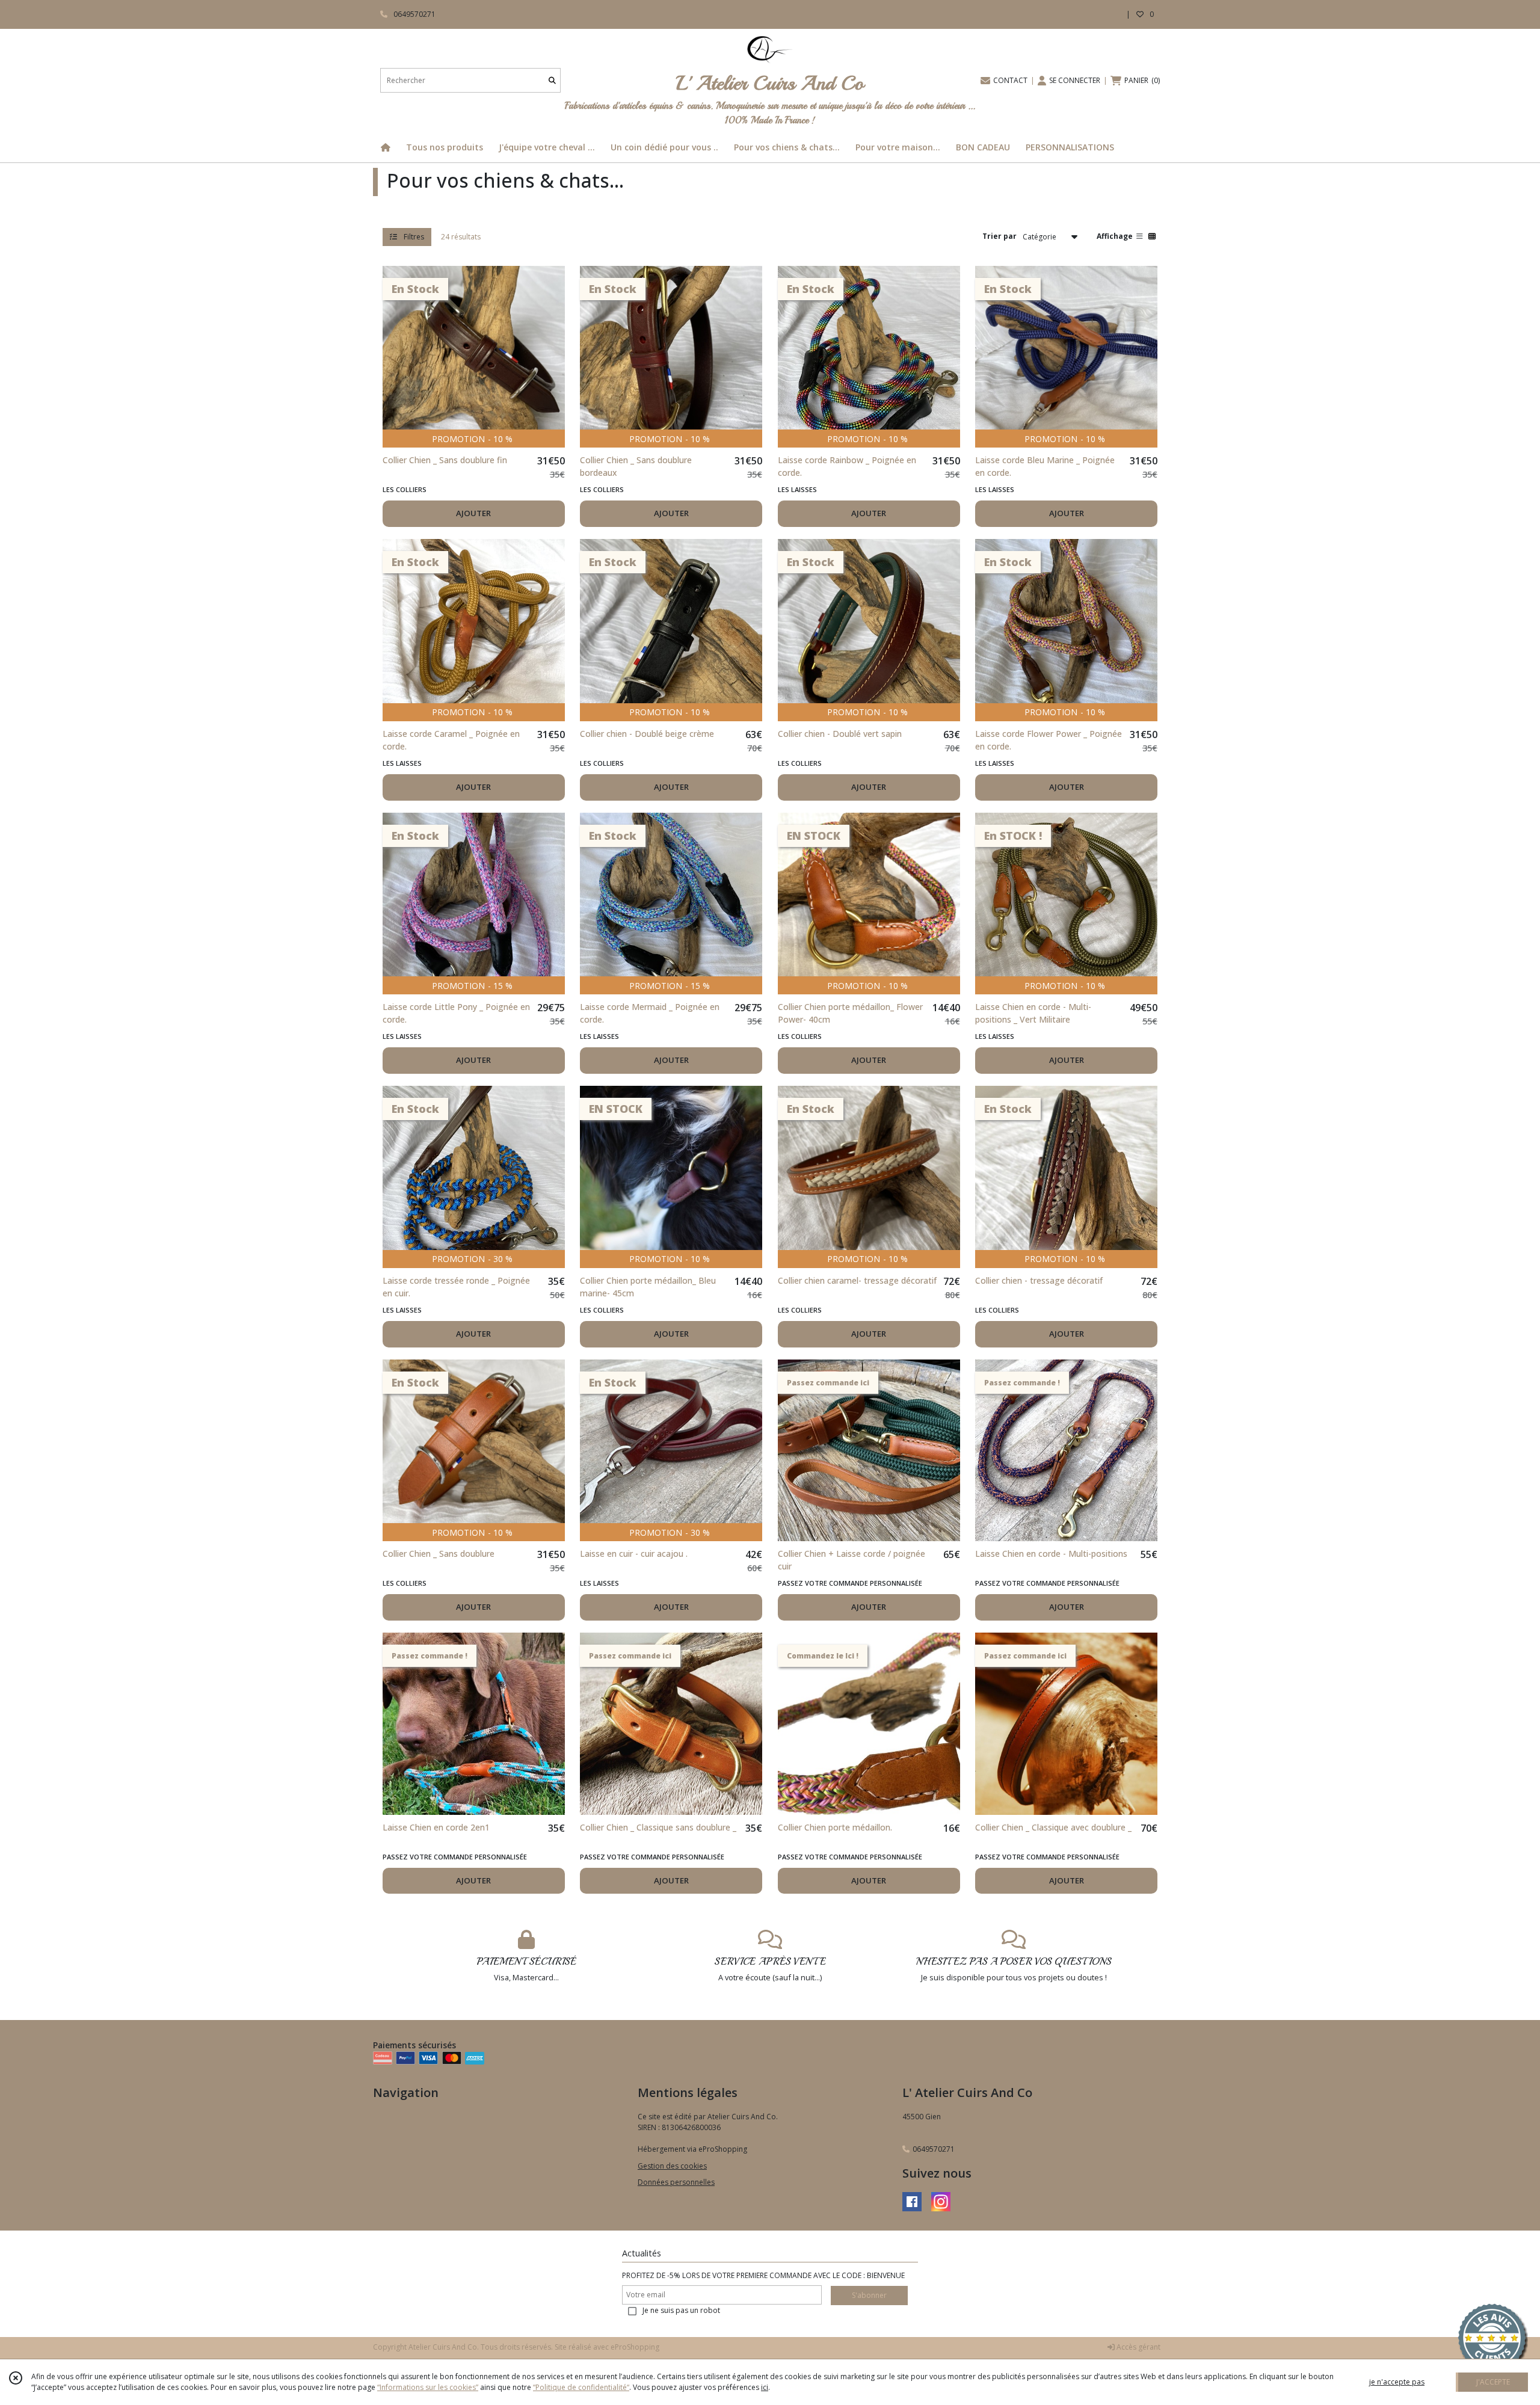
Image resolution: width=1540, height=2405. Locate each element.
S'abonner (869, 2295)
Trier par (999, 236)
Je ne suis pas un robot (681, 2310)
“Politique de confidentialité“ (581, 2387)
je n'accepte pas (1397, 2382)
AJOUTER (473, 513)
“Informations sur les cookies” (428, 2387)
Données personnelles (676, 2182)
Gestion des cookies (672, 2166)
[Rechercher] (552, 80)
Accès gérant (1138, 2347)
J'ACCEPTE (1493, 2382)
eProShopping (635, 2347)
